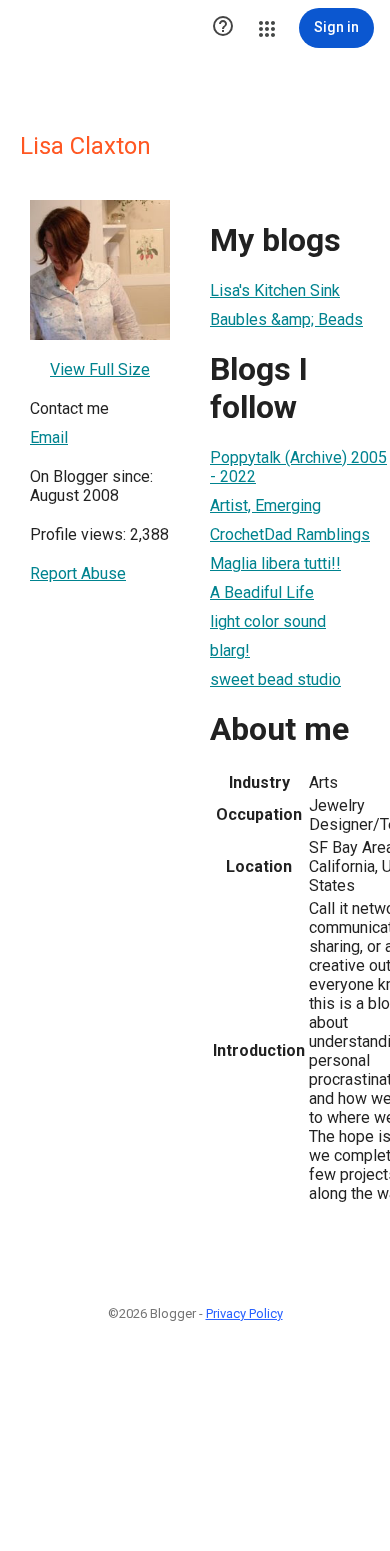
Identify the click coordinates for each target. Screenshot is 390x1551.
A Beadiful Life (262, 592)
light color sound (268, 621)
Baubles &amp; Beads (286, 319)
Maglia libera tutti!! (275, 563)
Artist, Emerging (265, 505)
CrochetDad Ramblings (290, 534)
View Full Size (100, 369)
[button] (223, 28)
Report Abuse (78, 573)
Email (49, 437)
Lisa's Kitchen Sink (275, 290)
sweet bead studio (275, 679)
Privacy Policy (244, 1313)
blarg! (230, 650)
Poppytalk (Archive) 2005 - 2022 (298, 467)
